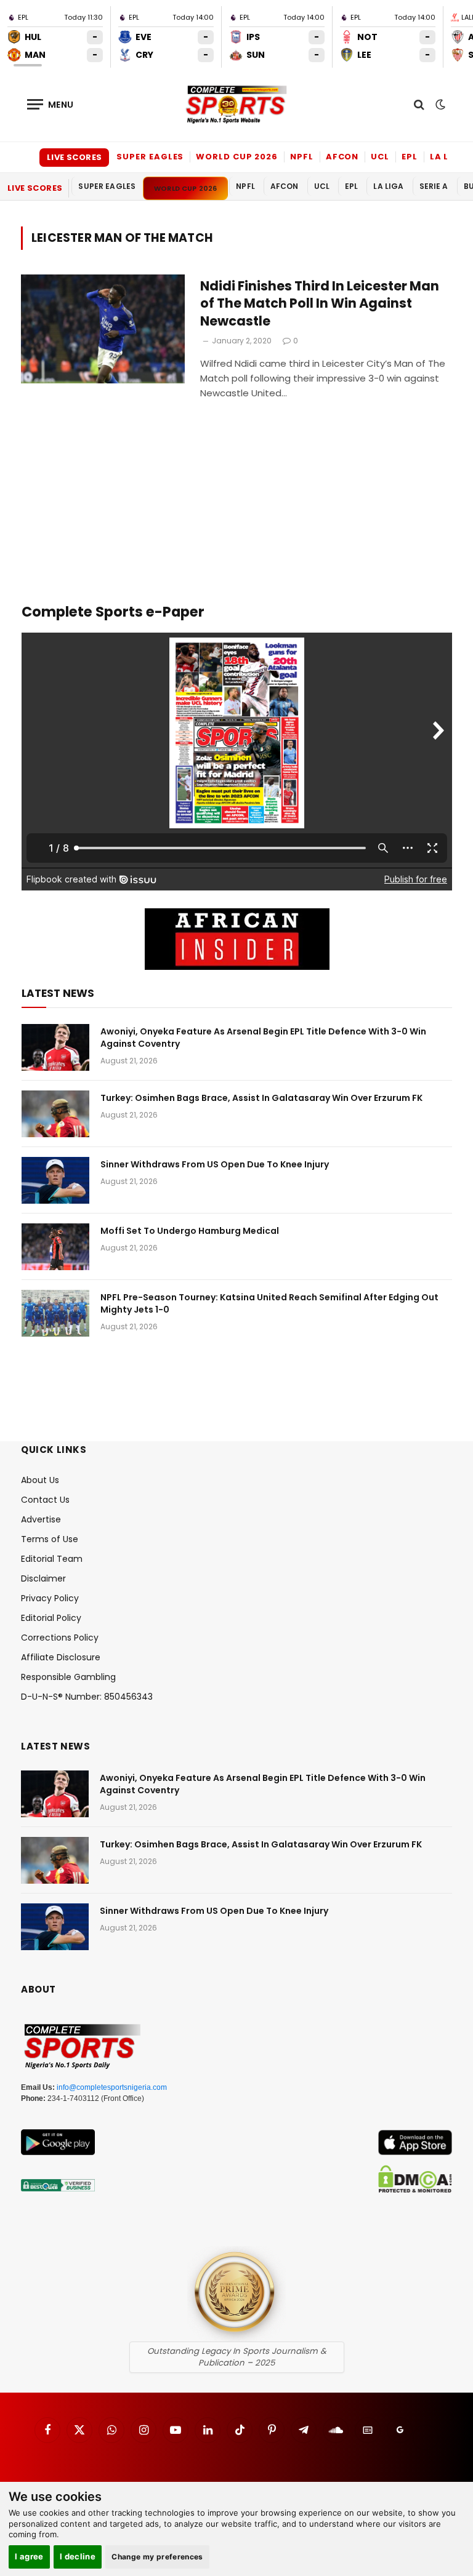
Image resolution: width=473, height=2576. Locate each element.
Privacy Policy (50, 1598)
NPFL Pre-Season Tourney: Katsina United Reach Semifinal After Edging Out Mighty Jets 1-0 (269, 1303)
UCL (380, 157)
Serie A (434, 186)
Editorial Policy (51, 1618)
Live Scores (74, 157)
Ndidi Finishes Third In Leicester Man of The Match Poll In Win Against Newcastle (320, 304)
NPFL (302, 157)
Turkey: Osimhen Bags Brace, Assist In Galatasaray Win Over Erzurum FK (261, 1098)
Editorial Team (52, 1559)
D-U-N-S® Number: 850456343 (87, 1697)
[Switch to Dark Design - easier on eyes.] (439, 105)
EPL (410, 157)
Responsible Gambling (68, 1677)
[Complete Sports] (236, 105)
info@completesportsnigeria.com (112, 2087)
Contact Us (45, 1500)
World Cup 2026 (237, 157)
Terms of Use (50, 1539)
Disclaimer (43, 1578)
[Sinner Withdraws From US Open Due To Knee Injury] (55, 1180)
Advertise (41, 1519)
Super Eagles (150, 157)
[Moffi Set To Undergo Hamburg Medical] (55, 1247)
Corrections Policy (60, 1638)
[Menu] (51, 104)
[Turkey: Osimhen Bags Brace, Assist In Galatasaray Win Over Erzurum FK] (55, 1114)
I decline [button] (78, 2556)
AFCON (342, 157)
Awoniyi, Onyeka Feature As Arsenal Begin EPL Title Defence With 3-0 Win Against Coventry (263, 1038)
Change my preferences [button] (157, 2557)
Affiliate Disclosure (61, 1657)
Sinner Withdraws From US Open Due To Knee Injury (215, 1164)
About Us (40, 1480)
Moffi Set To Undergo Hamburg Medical (190, 1231)
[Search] (419, 104)
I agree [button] (29, 2556)
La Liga (448, 157)
